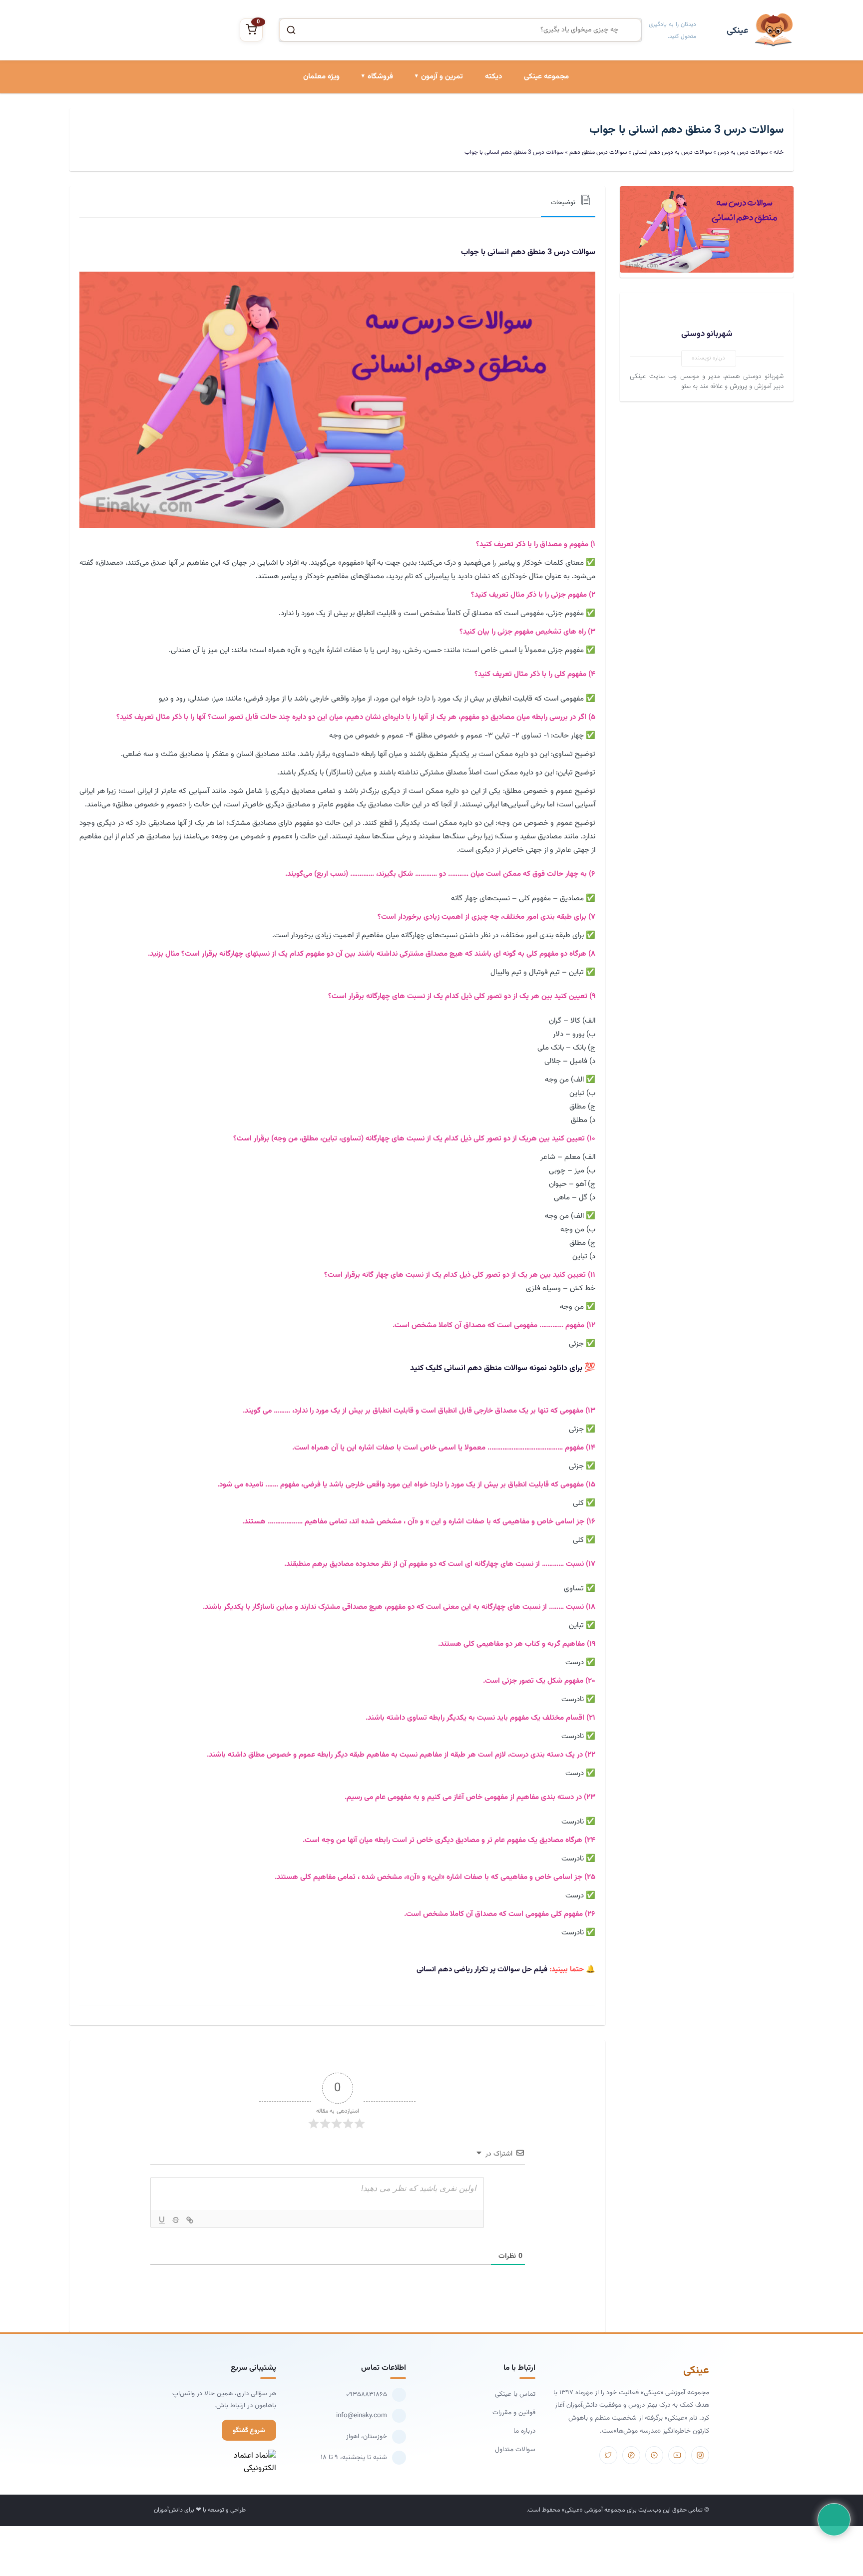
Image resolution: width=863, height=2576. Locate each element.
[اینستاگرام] (700, 2455)
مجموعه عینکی (546, 77)
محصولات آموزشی (367, 121)
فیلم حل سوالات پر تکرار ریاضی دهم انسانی (482, 1970)
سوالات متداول (515, 2449)
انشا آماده (448, 121)
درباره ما (524, 2431)
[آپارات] (654, 2455)
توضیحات (563, 203)
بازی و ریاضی (374, 155)
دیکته (493, 77)
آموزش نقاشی (373, 189)
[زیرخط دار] (162, 2220)
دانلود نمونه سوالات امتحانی (423, 189)
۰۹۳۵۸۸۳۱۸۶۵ (367, 2394)
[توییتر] (608, 2455)
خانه (779, 152)
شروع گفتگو (249, 2430)
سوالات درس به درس (432, 155)
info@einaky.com (362, 2415)
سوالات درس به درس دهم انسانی (672, 152)
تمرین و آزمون (442, 77)
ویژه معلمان (321, 77)
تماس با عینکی (515, 2394)
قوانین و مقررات (514, 2412)
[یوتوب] (677, 2455)
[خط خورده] (176, 2220)
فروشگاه (380, 77)
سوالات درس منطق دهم (598, 152)
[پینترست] (631, 2455)
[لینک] (190, 2220)
